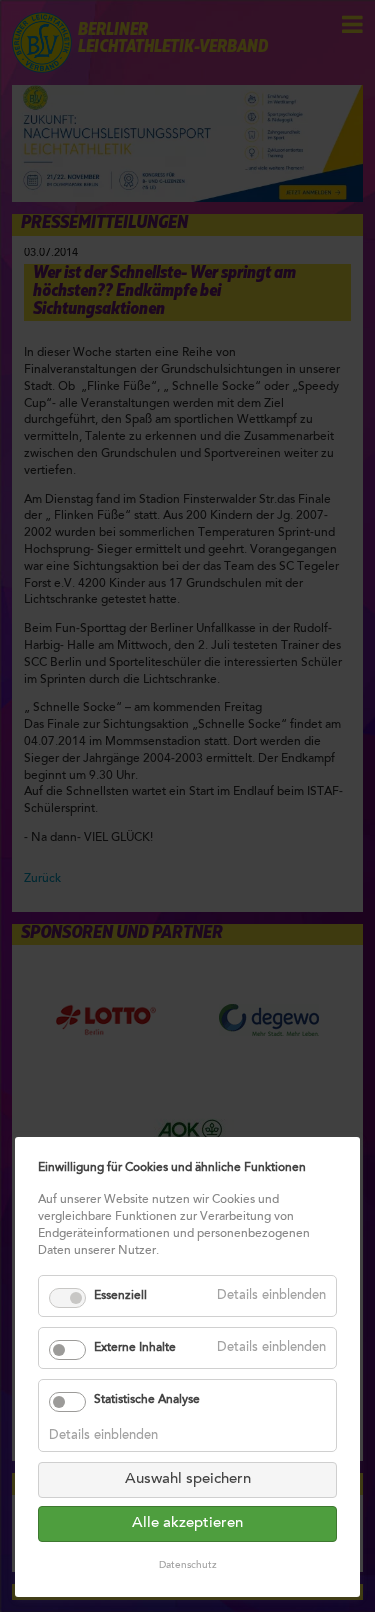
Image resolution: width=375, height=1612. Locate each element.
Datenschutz (188, 1566)
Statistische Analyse (147, 1400)
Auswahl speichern (188, 1479)
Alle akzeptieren (187, 1523)
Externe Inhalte (135, 1348)
